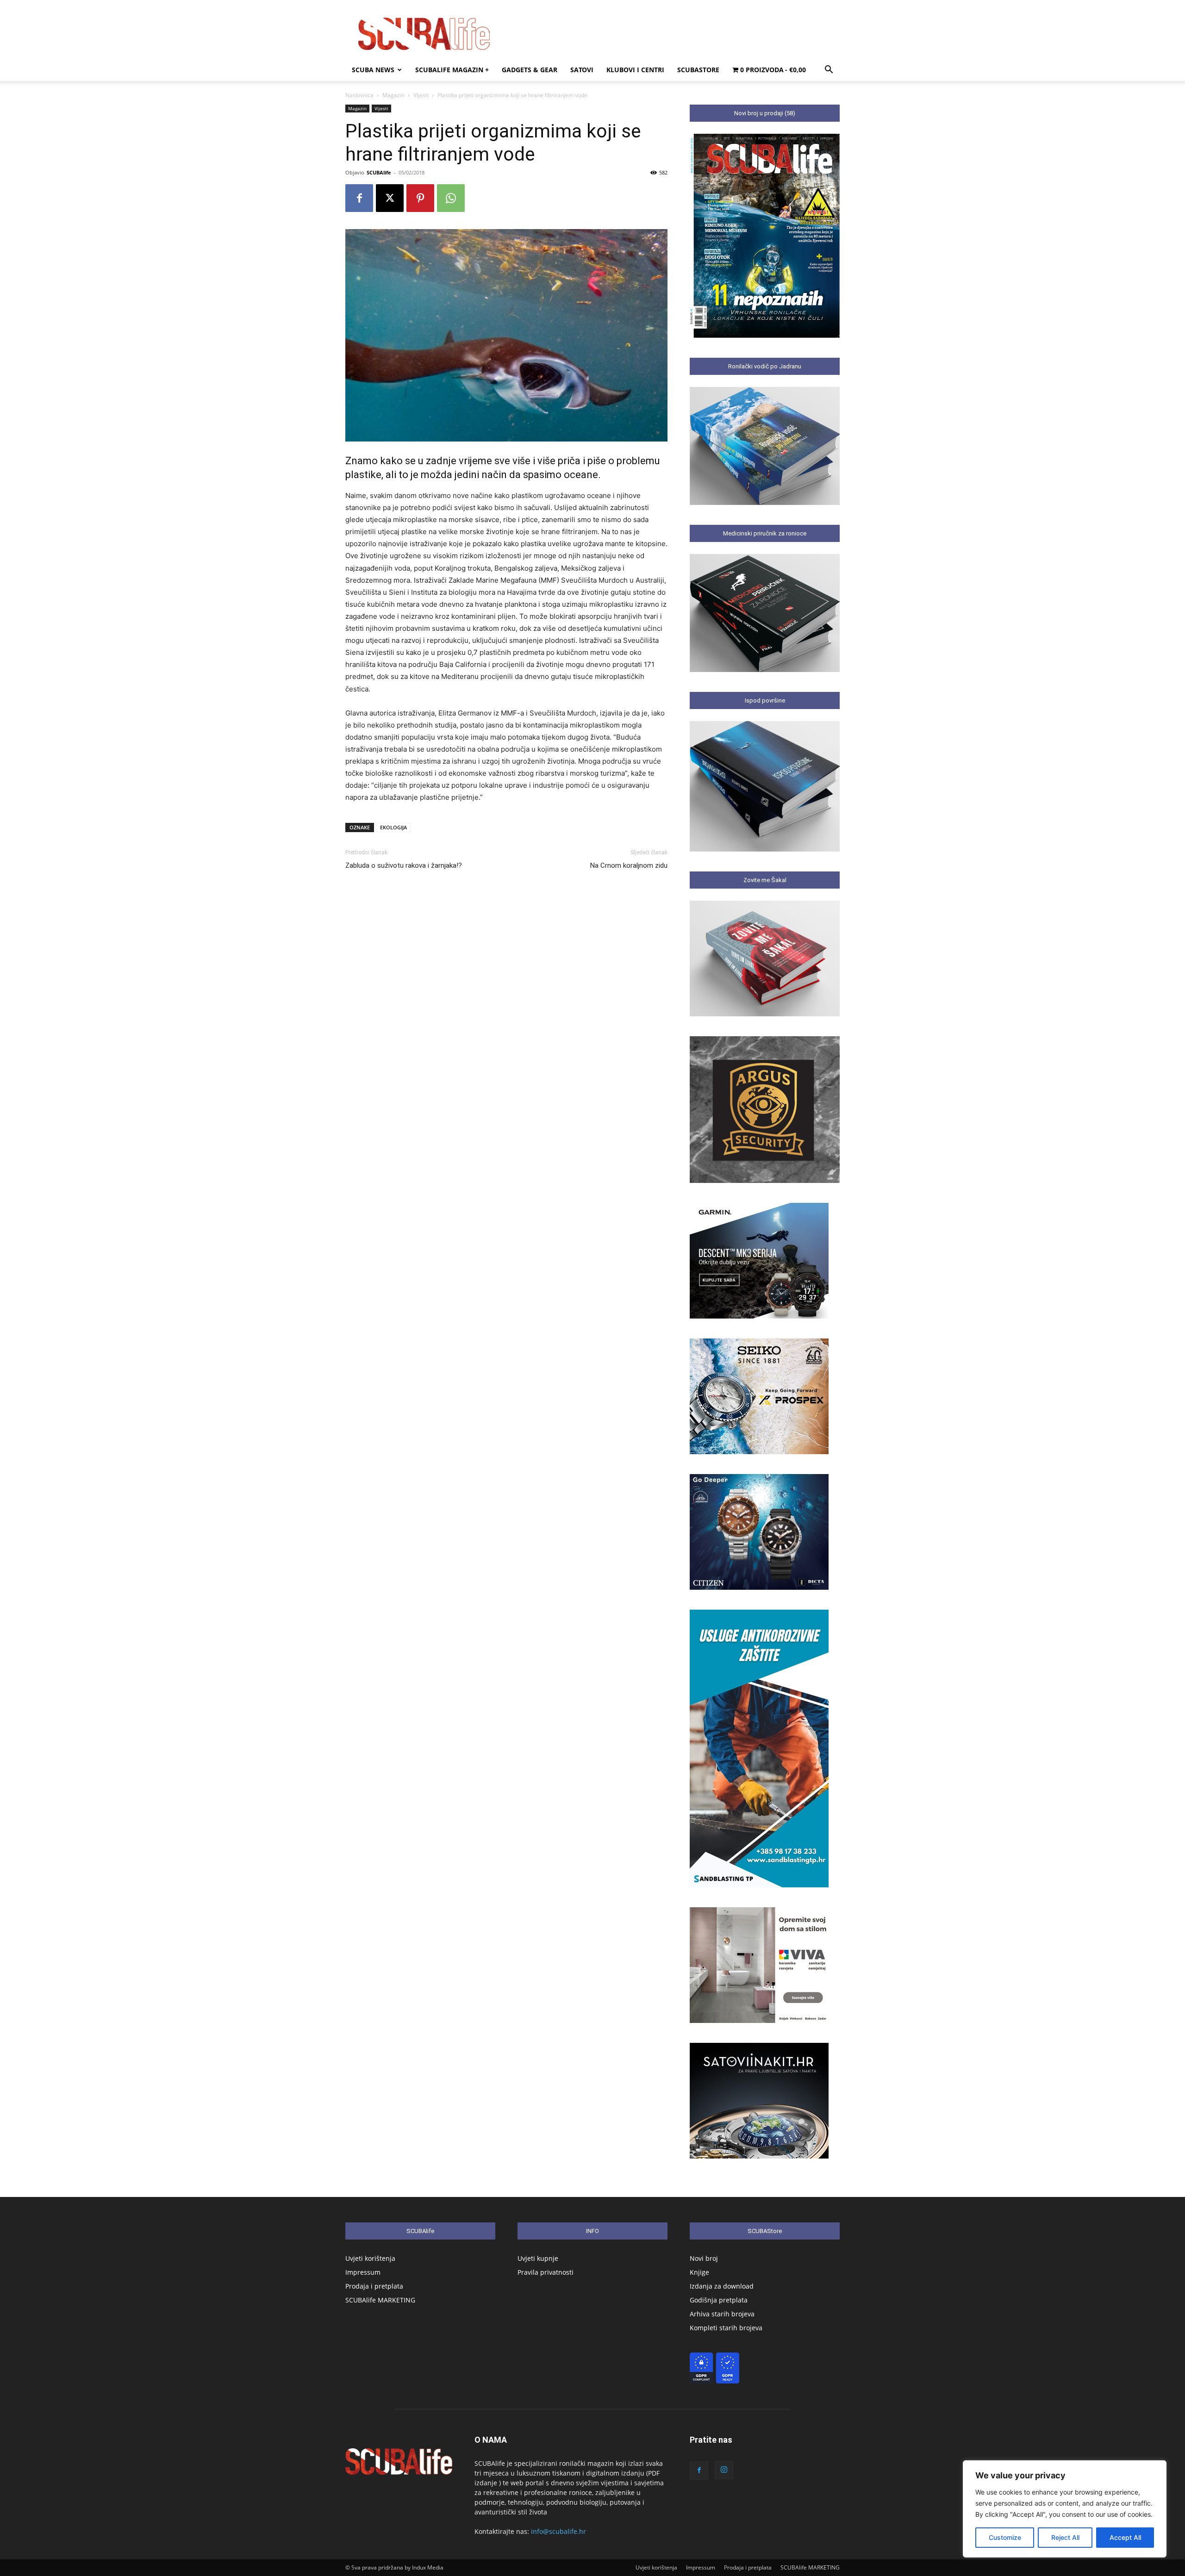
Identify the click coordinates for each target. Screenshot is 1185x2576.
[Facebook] (359, 198)
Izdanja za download (722, 2286)
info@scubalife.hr (558, 2531)
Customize (1005, 2537)
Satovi (582, 70)
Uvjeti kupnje (538, 2258)
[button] (829, 71)
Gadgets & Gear (530, 70)
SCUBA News (373, 70)
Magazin (393, 95)
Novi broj (704, 2258)
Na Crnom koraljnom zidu (629, 865)
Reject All (1065, 2537)
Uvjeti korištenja (370, 2258)
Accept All (1125, 2537)
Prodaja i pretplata (374, 2286)
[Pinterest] (420, 198)
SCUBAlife (379, 172)
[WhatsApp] (451, 198)
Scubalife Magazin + (452, 70)
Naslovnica (359, 95)
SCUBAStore (698, 70)
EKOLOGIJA (393, 827)
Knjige (699, 2272)
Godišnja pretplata (719, 2300)
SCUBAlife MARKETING (380, 2300)
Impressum (363, 2272)
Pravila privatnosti (546, 2272)
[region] (1065, 2509)
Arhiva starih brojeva (722, 2314)
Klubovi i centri (635, 70)
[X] (390, 198)
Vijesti (421, 95)
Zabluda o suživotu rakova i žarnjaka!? (404, 865)
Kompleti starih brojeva (726, 2328)
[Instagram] (724, 2470)
